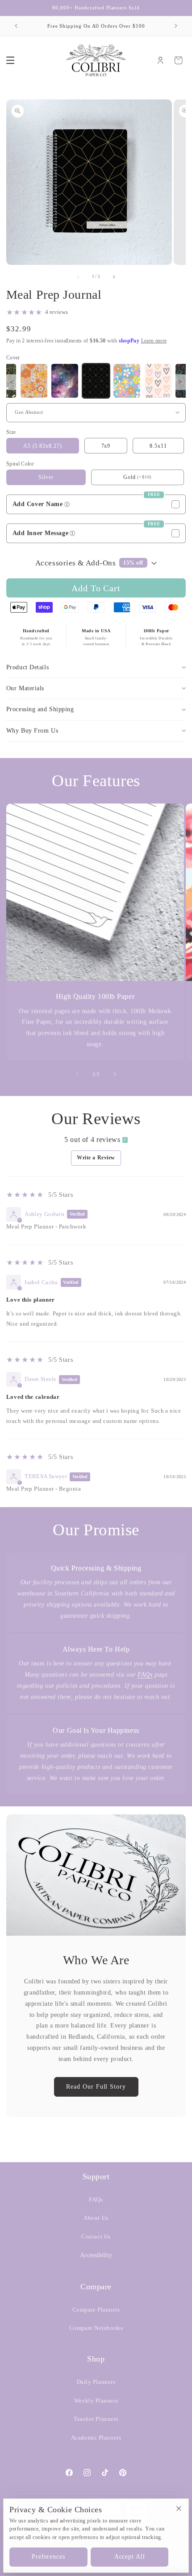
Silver (46, 477)
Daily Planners (96, 2382)
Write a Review (96, 1158)
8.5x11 (158, 446)
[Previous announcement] (16, 26)
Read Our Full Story (96, 2087)
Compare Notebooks (96, 2328)
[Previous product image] (78, 277)
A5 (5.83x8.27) (43, 446)
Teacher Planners (96, 2419)
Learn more (154, 341)
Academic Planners (96, 2438)
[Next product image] (114, 277)
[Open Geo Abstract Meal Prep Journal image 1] (89, 182)
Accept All (130, 2557)
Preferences (48, 2557)
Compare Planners (96, 2310)
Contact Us (96, 2237)
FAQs (145, 1675)
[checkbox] (96, 504)
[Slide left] (77, 1074)
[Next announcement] (176, 26)
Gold (129, 477)
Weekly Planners (96, 2401)
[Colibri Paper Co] (96, 60)
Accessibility (96, 2255)
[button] (10, 60)
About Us (96, 2218)
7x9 (106, 446)
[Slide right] (115, 1074)
